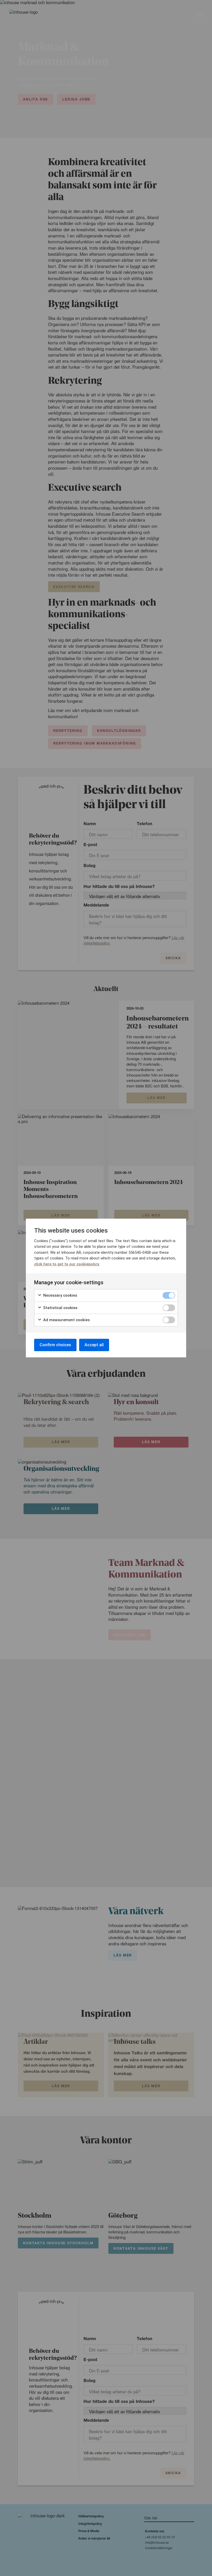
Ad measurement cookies (66, 1320)
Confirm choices (55, 1345)
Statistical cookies (60, 1308)
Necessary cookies (60, 1295)
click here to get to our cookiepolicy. (67, 1264)
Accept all (94, 1345)
